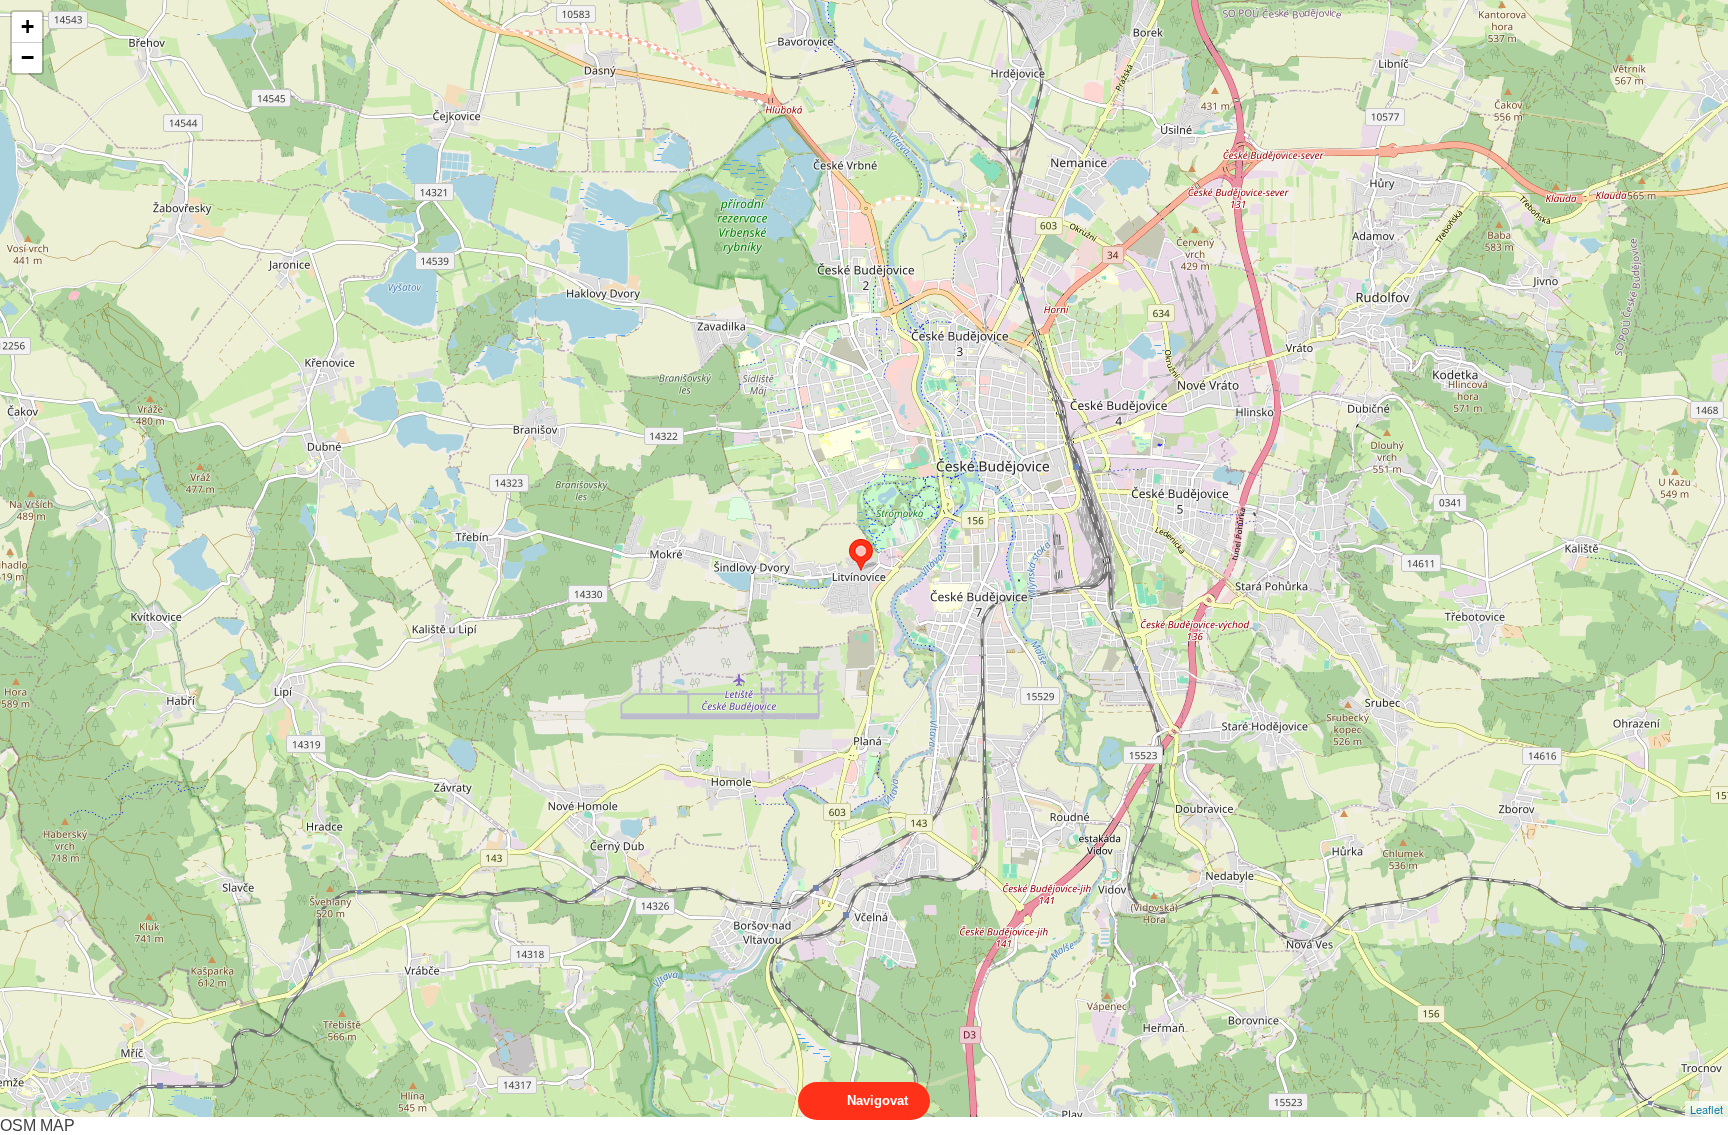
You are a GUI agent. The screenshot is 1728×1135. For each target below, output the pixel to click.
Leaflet (1706, 1109)
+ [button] (27, 26)
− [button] (27, 57)
